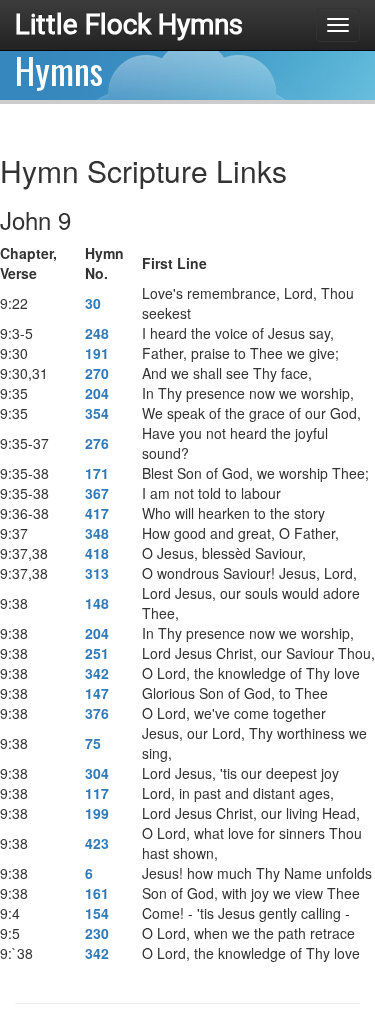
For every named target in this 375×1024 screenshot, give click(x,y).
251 (97, 653)
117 (97, 793)
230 (97, 933)
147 (97, 693)
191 (97, 353)
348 (97, 533)
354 (97, 413)
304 (97, 773)
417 (97, 513)
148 (97, 603)
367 (97, 493)
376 (97, 713)
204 (97, 393)
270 (97, 373)
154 (97, 913)
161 (97, 893)
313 (97, 573)
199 (97, 813)
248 (97, 333)
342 (97, 673)
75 (93, 743)
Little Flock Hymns (129, 24)
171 (97, 473)
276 (97, 443)
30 (93, 303)
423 (97, 843)
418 (97, 553)
